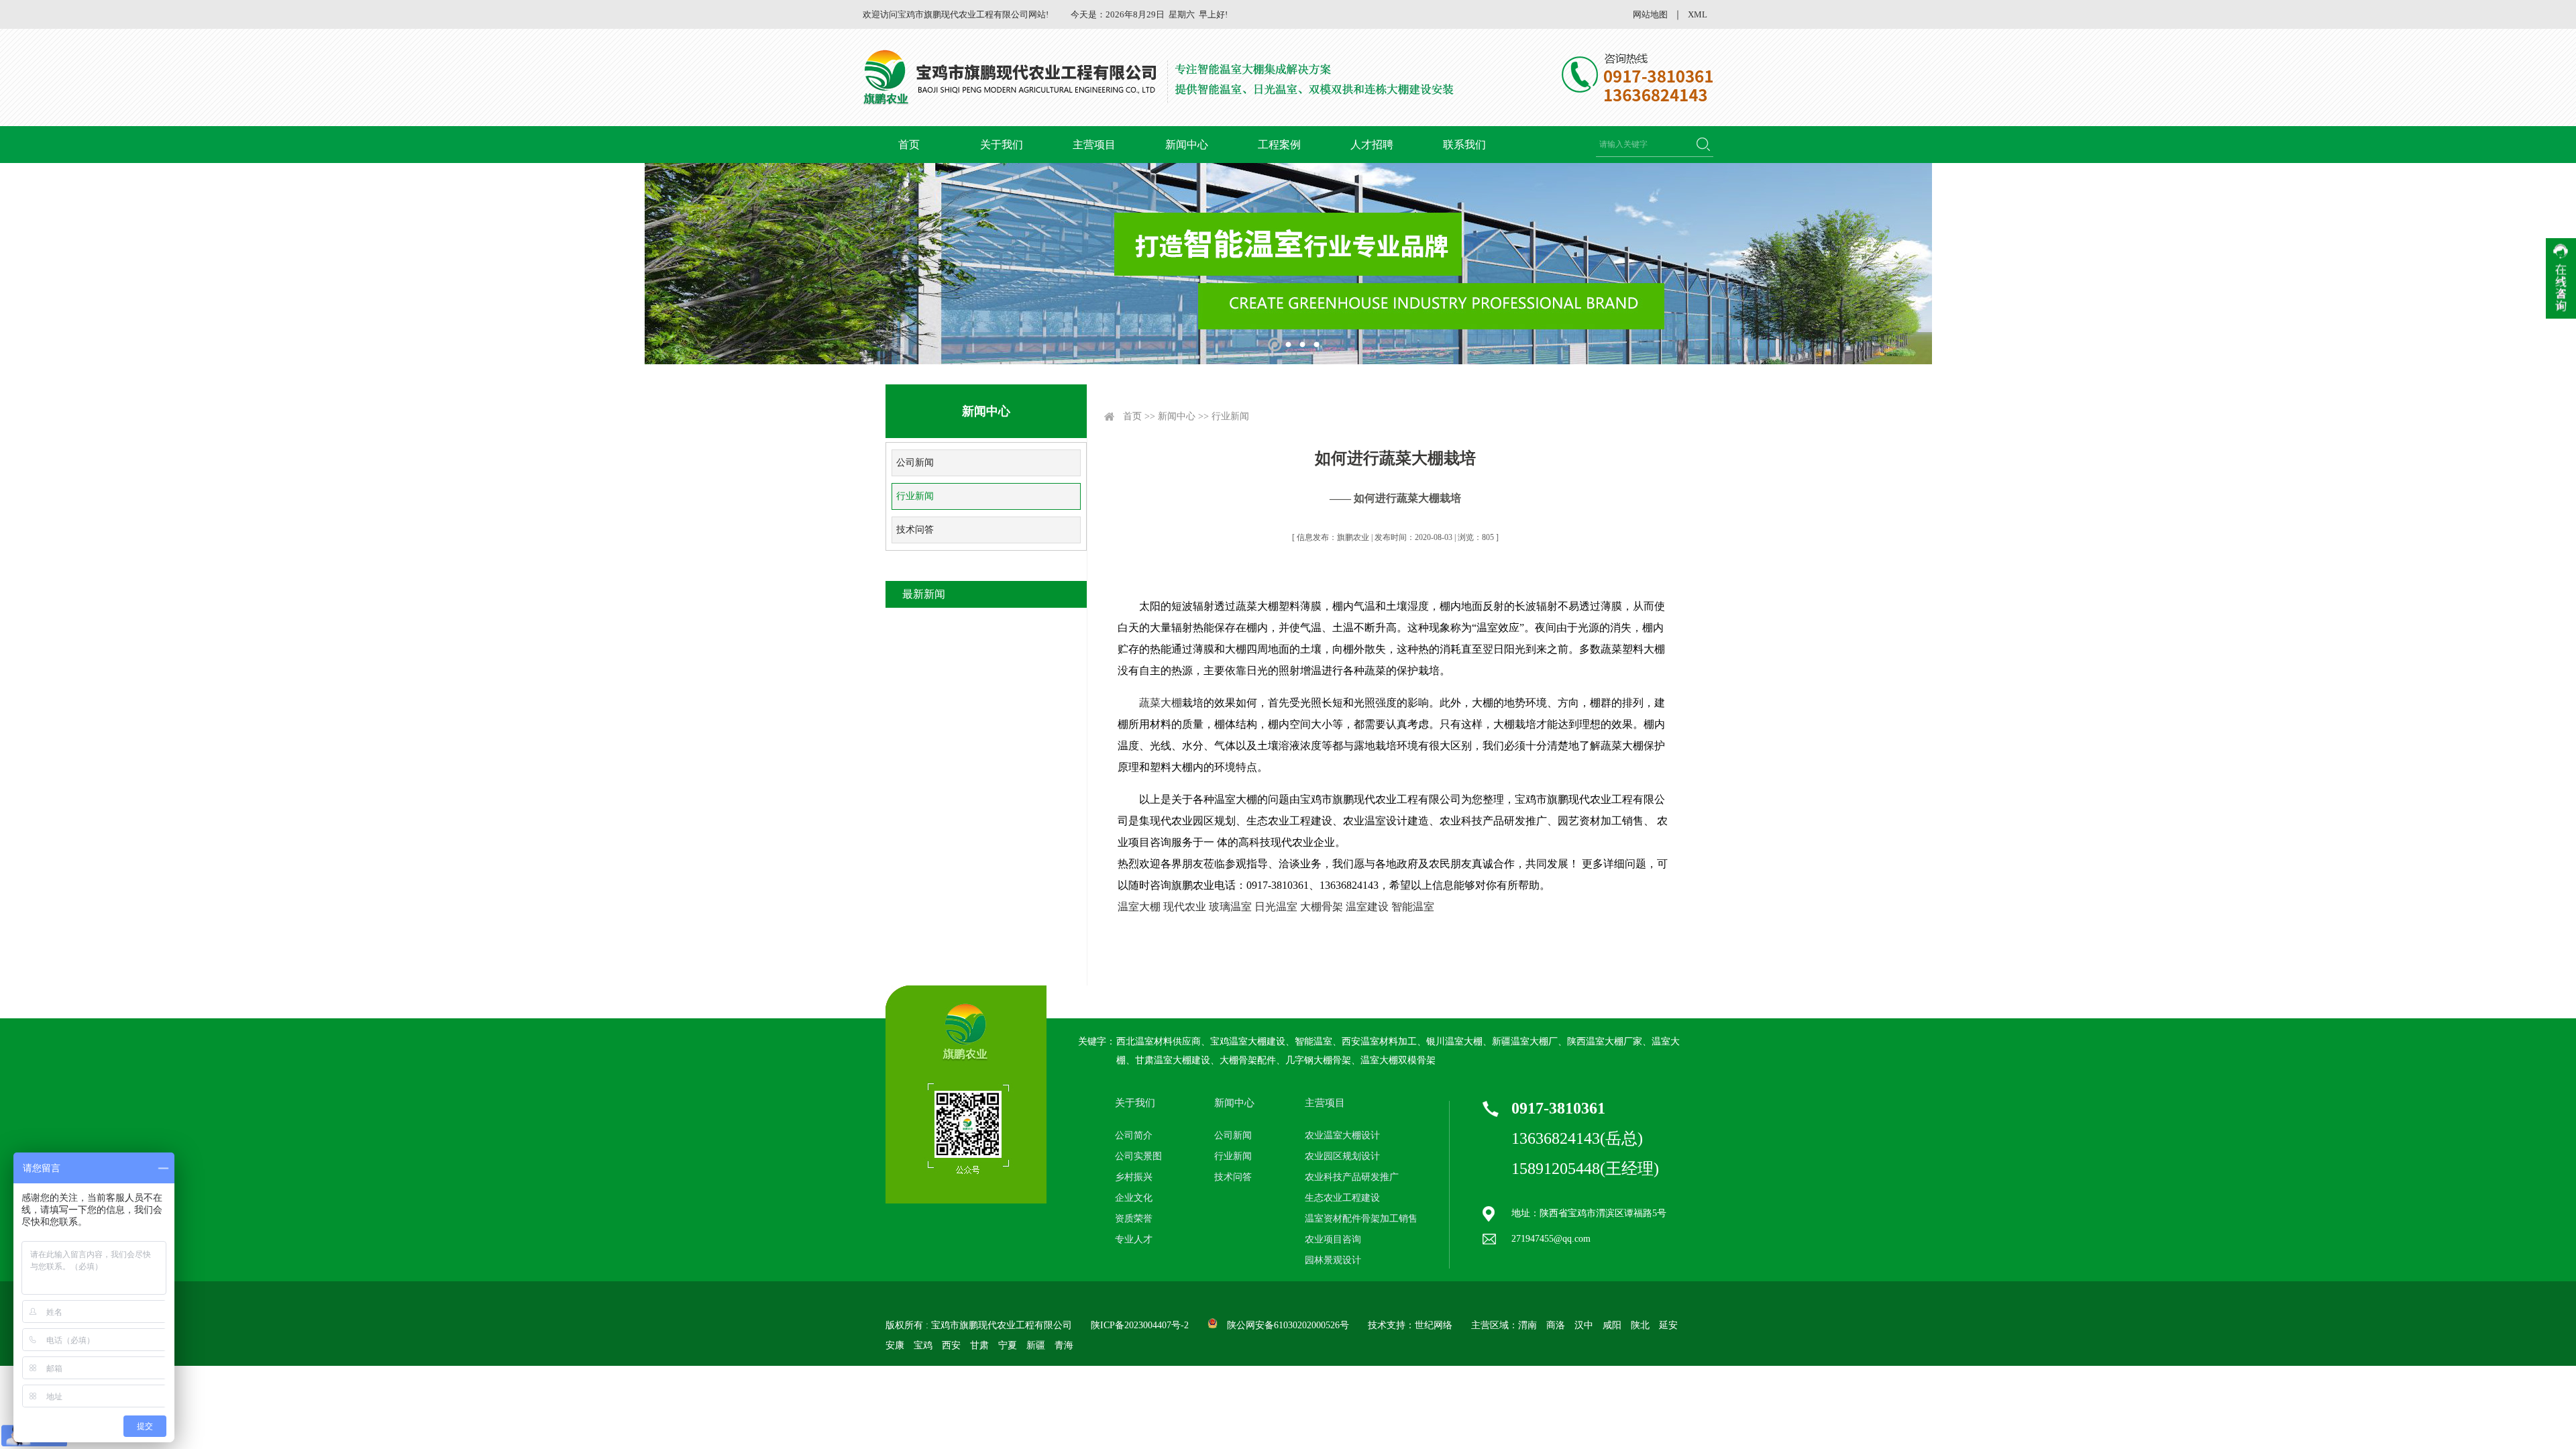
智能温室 (1413, 907)
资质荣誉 (1134, 1219)
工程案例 (1279, 145)
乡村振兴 (1134, 1177)
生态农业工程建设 (1342, 1198)
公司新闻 (915, 463)
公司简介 (1134, 1135)
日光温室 (1276, 907)
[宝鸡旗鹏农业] (1161, 77)
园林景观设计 (1333, 1260)
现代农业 (1185, 907)
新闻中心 (1187, 145)
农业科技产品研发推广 (1352, 1177)
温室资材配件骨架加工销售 (1361, 1219)
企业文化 (1134, 1198)
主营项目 (1094, 145)
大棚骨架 (1323, 907)
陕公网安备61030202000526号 (1288, 1325)
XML (1698, 14)
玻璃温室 (1230, 907)
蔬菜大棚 (1161, 703)
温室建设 (1367, 907)
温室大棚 (1139, 907)
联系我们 (1464, 145)
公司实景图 (1138, 1156)
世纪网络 (1434, 1325)
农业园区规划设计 (1342, 1156)
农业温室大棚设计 (1342, 1135)
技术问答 (915, 530)
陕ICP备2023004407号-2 (1140, 1325)
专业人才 (1134, 1239)
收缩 (2561, 278)
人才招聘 (1372, 145)
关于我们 (1002, 145)
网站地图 (1650, 14)
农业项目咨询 (1333, 1239)
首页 (909, 145)
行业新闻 (915, 496)
